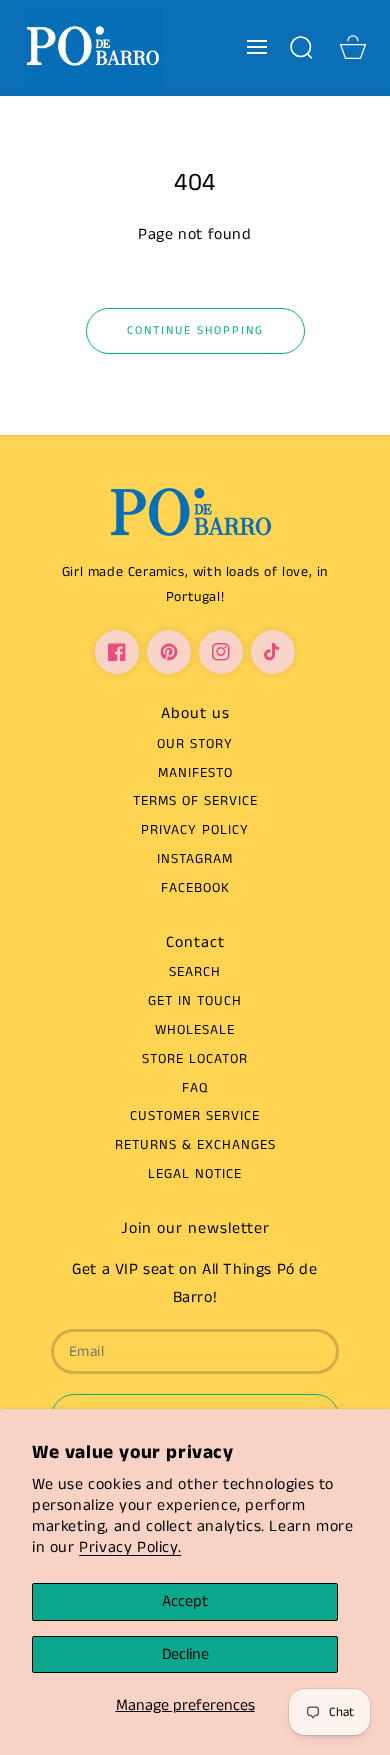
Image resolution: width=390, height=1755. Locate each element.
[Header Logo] (92, 47)
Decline (185, 1654)
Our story (195, 744)
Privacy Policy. (130, 1547)
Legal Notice (195, 1174)
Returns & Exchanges (195, 1145)
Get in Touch (195, 1001)
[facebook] (117, 652)
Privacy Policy (195, 830)
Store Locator (195, 1059)
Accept (185, 1601)
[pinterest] (169, 652)
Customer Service (195, 1116)
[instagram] (221, 652)
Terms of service (195, 801)
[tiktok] (273, 652)
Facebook (195, 888)
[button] (257, 47)
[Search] (301, 47)
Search (195, 972)
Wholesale (195, 1030)
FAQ (195, 1088)
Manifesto (195, 773)
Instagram (195, 859)
